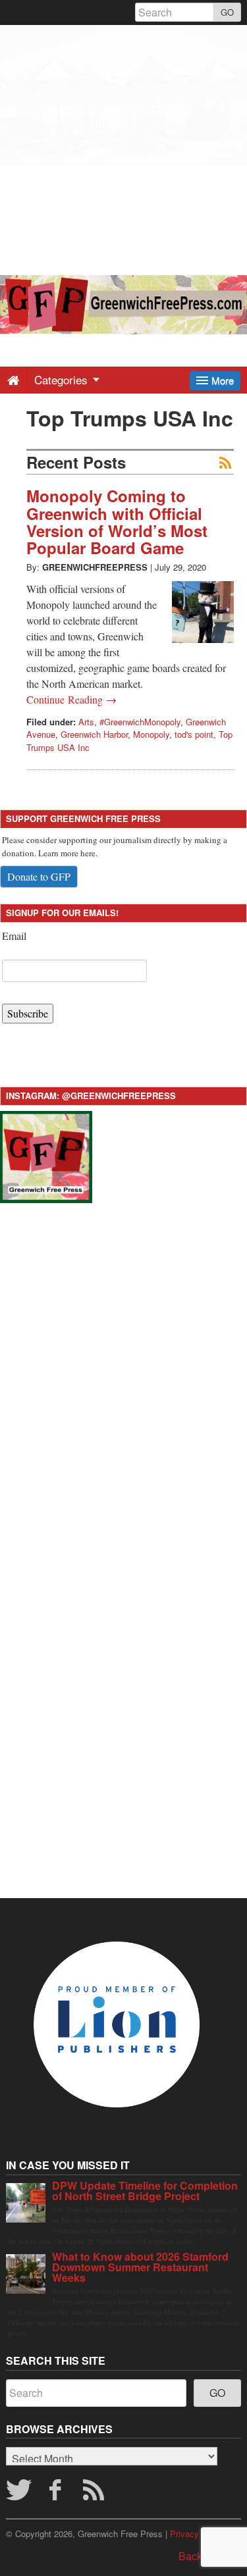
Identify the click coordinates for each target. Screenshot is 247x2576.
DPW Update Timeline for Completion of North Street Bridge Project (145, 2191)
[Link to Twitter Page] (18, 2494)
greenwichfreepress (95, 567)
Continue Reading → (71, 699)
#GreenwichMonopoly (140, 722)
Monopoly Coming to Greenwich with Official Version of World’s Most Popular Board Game (117, 522)
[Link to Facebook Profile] (57, 2494)
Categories (63, 379)
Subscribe (28, 1013)
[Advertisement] (123, 148)
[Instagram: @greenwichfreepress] (46, 1155)
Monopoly (151, 734)
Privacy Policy (198, 2534)
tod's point (194, 734)
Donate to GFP (39, 876)
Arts (86, 722)
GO (227, 12)
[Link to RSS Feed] (96, 2494)
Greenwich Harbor (94, 734)
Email (14, 936)
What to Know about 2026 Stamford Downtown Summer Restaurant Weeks (140, 2267)
